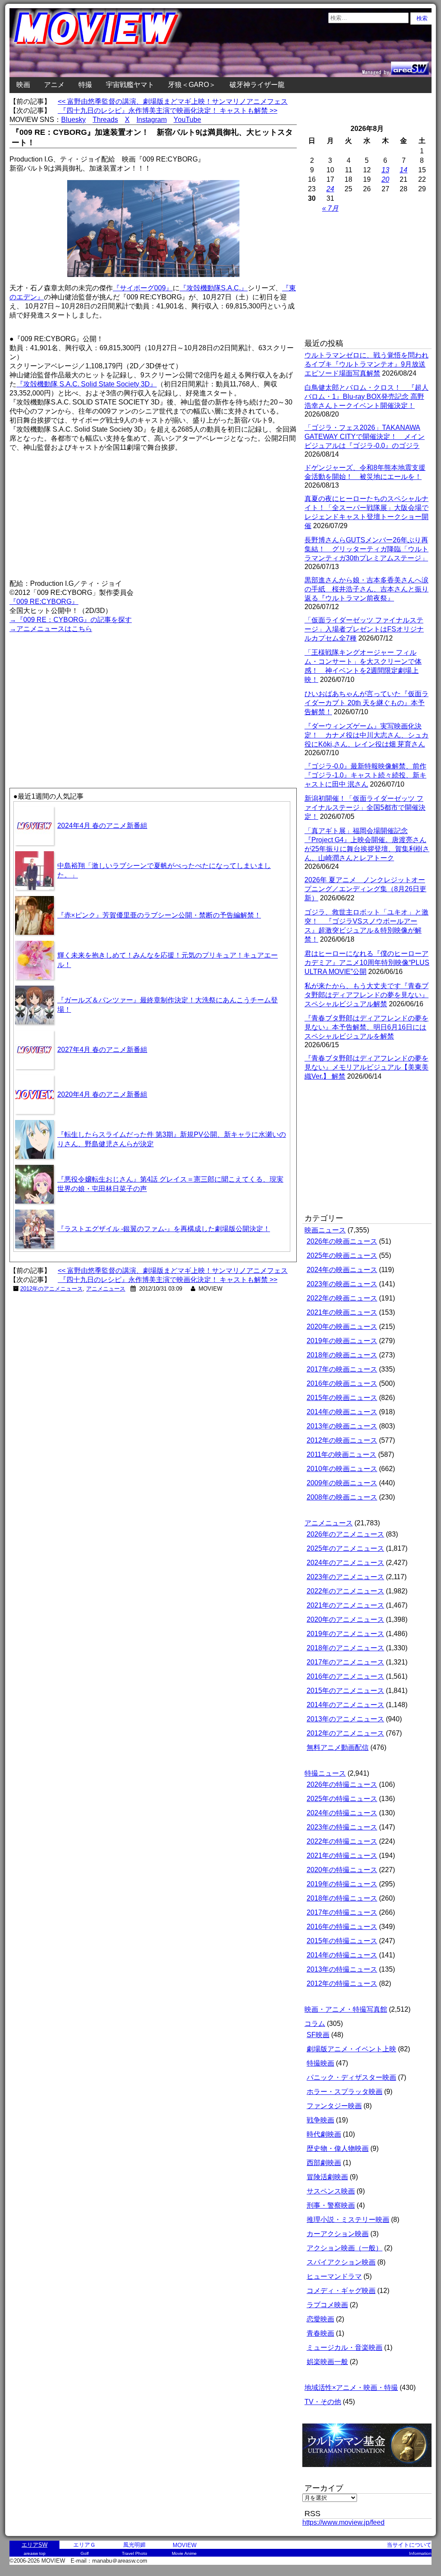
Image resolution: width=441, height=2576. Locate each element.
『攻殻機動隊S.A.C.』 (214, 288)
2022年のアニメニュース (345, 1591)
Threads (105, 120)
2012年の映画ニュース (342, 1440)
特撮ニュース (325, 1773)
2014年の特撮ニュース (342, 1955)
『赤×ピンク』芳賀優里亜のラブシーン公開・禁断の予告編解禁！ (159, 915)
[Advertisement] (81, 695)
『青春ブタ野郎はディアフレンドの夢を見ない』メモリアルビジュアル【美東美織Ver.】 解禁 (366, 1067)
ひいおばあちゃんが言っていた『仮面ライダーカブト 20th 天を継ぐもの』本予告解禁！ (366, 703)
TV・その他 (323, 2402)
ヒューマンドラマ (334, 2276)
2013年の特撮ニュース (342, 1969)
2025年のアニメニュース (345, 1548)
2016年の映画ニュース (342, 1383)
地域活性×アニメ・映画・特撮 (351, 2388)
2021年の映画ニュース (342, 1312)
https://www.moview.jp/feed (343, 2522)
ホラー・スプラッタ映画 (345, 2092)
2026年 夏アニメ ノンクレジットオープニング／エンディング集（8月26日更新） (365, 889)
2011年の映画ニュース (342, 1454)
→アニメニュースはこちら (51, 629)
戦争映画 (320, 2120)
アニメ (54, 85)
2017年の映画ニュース (342, 1369)
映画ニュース (325, 1230)
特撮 (85, 85)
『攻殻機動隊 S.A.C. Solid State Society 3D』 (87, 384)
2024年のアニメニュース (345, 1563)
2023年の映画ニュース (342, 1284)
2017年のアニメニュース (345, 1662)
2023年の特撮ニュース (342, 1827)
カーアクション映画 (338, 2234)
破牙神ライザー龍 (257, 85)
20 (385, 179)
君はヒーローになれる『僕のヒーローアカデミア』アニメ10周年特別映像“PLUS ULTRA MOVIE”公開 (367, 963)
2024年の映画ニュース (342, 1270)
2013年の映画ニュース (342, 1426)
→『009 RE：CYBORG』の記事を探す (71, 620)
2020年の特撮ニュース (342, 1870)
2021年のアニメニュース (345, 1605)
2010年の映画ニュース (342, 1469)
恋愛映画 (320, 2319)
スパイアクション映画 (341, 2262)
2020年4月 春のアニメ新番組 (102, 1094)
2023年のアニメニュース (345, 1577)
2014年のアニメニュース (345, 1705)
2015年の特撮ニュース (342, 1941)
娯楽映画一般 (327, 2362)
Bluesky (73, 120)
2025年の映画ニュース (342, 1255)
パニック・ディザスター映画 (351, 2077)
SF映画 (318, 2035)
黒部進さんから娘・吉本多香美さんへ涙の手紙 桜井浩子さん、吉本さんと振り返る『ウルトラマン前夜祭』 (366, 589)
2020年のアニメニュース (345, 1619)
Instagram (152, 120)
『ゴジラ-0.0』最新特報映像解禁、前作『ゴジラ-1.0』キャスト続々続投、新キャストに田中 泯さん (365, 775)
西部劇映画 (324, 2163)
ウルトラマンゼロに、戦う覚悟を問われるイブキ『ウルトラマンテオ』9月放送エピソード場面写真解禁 (366, 364)
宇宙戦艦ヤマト (130, 85)
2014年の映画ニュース (342, 1412)
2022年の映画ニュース (342, 1298)
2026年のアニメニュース (345, 1534)
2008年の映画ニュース (342, 1497)
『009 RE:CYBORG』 (44, 602)
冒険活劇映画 (327, 2177)
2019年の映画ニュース (342, 1341)
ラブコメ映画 (327, 2305)
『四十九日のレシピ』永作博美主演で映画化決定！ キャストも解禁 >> (168, 110)
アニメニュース (106, 1289)
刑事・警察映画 (331, 2205)
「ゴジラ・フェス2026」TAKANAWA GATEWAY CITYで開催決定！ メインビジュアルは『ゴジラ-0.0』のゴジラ (365, 437)
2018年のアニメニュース (345, 1648)
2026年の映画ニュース (342, 1241)
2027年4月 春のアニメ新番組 (102, 1050)
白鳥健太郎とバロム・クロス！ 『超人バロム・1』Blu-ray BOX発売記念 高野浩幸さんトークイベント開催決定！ (366, 397)
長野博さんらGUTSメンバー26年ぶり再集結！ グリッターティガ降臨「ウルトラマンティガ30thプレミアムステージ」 (366, 549)
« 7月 (330, 208)
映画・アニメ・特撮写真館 (346, 2009)
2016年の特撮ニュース (342, 1927)
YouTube (187, 120)
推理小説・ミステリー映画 (348, 2220)
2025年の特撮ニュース (342, 1799)
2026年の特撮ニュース (342, 1784)
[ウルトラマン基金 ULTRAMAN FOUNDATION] (370, 2472)
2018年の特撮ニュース (342, 1898)
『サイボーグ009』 (143, 288)
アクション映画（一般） (345, 2248)
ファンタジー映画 (334, 2106)
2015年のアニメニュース (345, 1691)
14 (404, 170)
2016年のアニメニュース (345, 1676)
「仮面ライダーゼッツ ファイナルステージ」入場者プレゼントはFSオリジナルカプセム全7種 (364, 629)
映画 (23, 85)
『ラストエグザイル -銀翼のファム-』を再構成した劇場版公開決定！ (164, 1229)
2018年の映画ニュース (342, 1355)
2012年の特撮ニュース (342, 1983)
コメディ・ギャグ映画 (341, 2291)
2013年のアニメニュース (345, 1719)
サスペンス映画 (331, 2191)
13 (385, 170)
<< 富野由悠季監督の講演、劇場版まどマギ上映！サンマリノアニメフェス (173, 101)
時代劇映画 (324, 2134)
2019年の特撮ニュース (342, 1884)
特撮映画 (320, 2063)
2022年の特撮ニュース (342, 1841)
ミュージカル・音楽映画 (345, 2347)
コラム (315, 2024)
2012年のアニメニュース (51, 1289)
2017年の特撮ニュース (342, 1912)
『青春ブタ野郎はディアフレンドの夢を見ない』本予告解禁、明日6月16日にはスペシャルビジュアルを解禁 (366, 1027)
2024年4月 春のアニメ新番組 (102, 826)
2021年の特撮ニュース (342, 1856)
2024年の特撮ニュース (342, 1813)
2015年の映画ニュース (342, 1398)
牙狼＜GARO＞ (192, 85)
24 (330, 189)
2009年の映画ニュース (342, 1483)
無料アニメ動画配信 (338, 1747)
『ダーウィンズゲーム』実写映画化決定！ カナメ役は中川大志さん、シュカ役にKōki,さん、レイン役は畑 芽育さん (366, 735)
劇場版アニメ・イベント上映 (351, 2049)
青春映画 (320, 2333)
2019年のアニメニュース (345, 1634)
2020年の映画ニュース (342, 1327)
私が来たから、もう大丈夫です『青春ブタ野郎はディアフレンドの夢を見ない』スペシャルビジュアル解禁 (366, 995)
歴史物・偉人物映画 (338, 2148)
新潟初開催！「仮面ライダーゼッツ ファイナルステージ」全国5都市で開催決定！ (365, 807)
